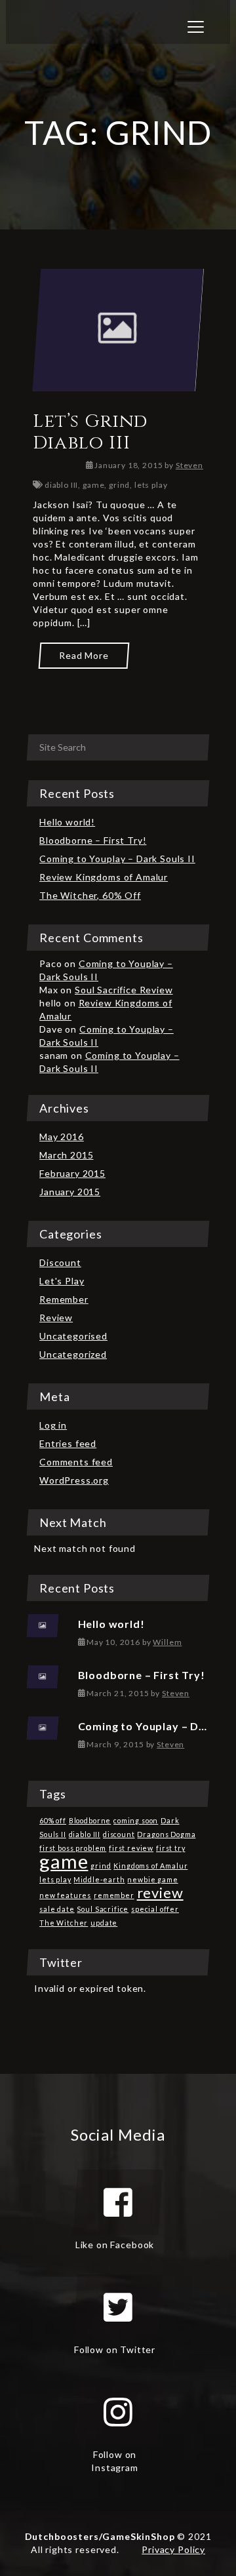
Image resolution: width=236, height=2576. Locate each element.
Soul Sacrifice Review (124, 990)
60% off (53, 1820)
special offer (155, 1909)
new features (65, 1895)
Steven (189, 465)
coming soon (136, 1820)
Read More (84, 655)
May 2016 (62, 1137)
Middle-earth (99, 1879)
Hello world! (67, 822)
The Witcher (64, 1923)
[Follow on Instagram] (118, 2412)
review (160, 1892)
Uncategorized (73, 1354)
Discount (60, 1262)
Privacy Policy (173, 2549)
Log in (53, 1425)
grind (119, 485)
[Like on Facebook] (118, 2202)
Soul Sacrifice (103, 1909)
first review (131, 1848)
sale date (57, 1909)
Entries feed (68, 1443)
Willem (167, 1642)
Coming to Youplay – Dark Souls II (117, 859)
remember (114, 1895)
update (104, 1923)
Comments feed (76, 1462)
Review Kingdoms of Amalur (104, 877)
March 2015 (66, 1155)
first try (171, 1848)
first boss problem (73, 1848)
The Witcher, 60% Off (90, 895)
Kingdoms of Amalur (150, 1866)
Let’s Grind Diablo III (90, 432)
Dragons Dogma (166, 1834)
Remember (64, 1299)
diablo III (61, 485)
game (93, 485)
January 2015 (70, 1192)
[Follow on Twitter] (118, 2307)
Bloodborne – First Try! (93, 840)
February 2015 (72, 1173)
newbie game (152, 1879)
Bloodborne (90, 1820)
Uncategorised (73, 1336)
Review (56, 1318)
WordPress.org (74, 1480)
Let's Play (62, 1281)
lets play (151, 485)
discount (119, 1834)
